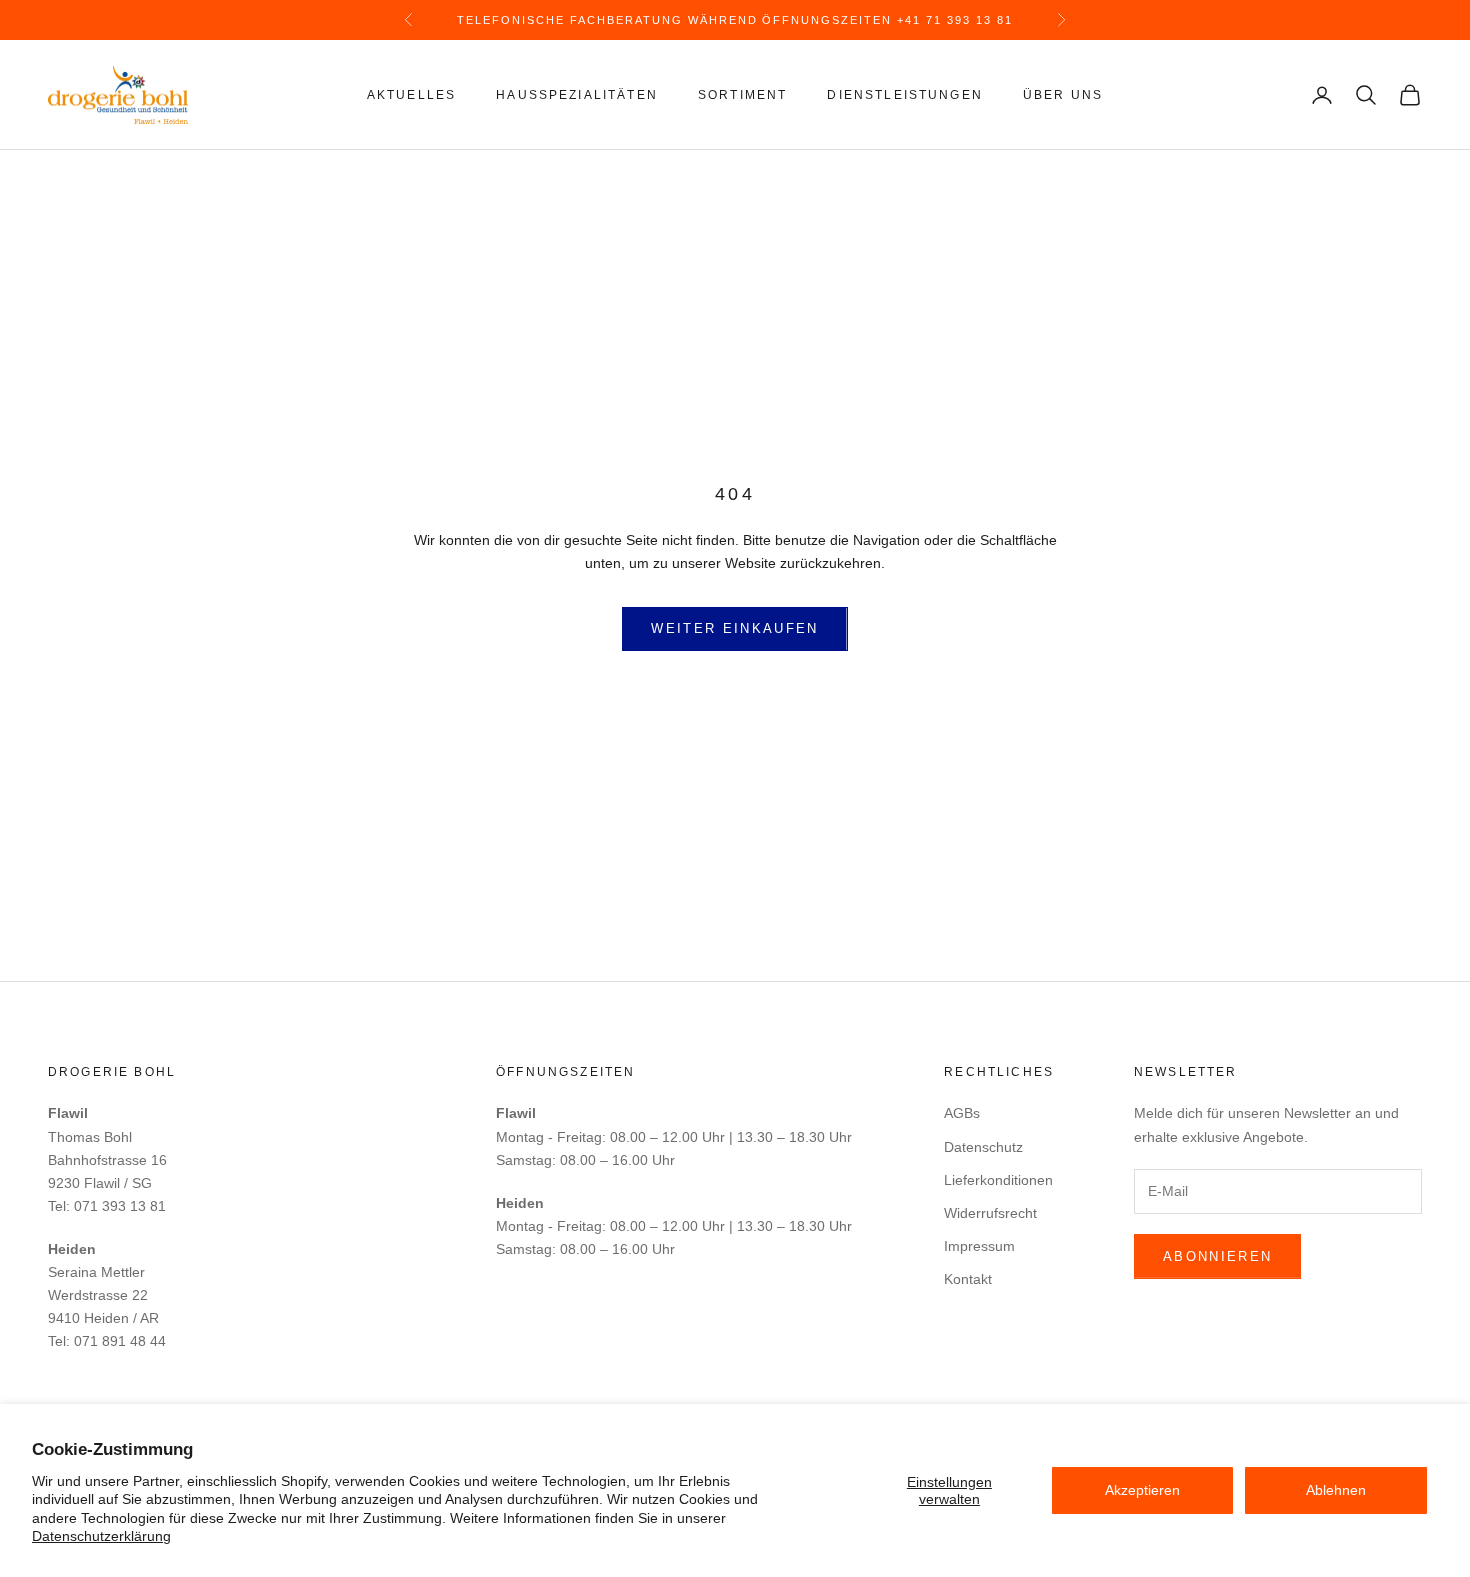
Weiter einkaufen (734, 628)
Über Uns (1063, 95)
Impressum (979, 1246)
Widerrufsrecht (990, 1213)
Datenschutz (983, 1147)
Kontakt (968, 1279)
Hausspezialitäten (577, 95)
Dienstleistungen (905, 95)
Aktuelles (411, 95)
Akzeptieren (1142, 1490)
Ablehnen (1336, 1490)
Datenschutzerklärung (101, 1536)
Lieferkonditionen (998, 1180)
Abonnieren (1217, 1256)
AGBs (962, 1113)
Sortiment (742, 95)
